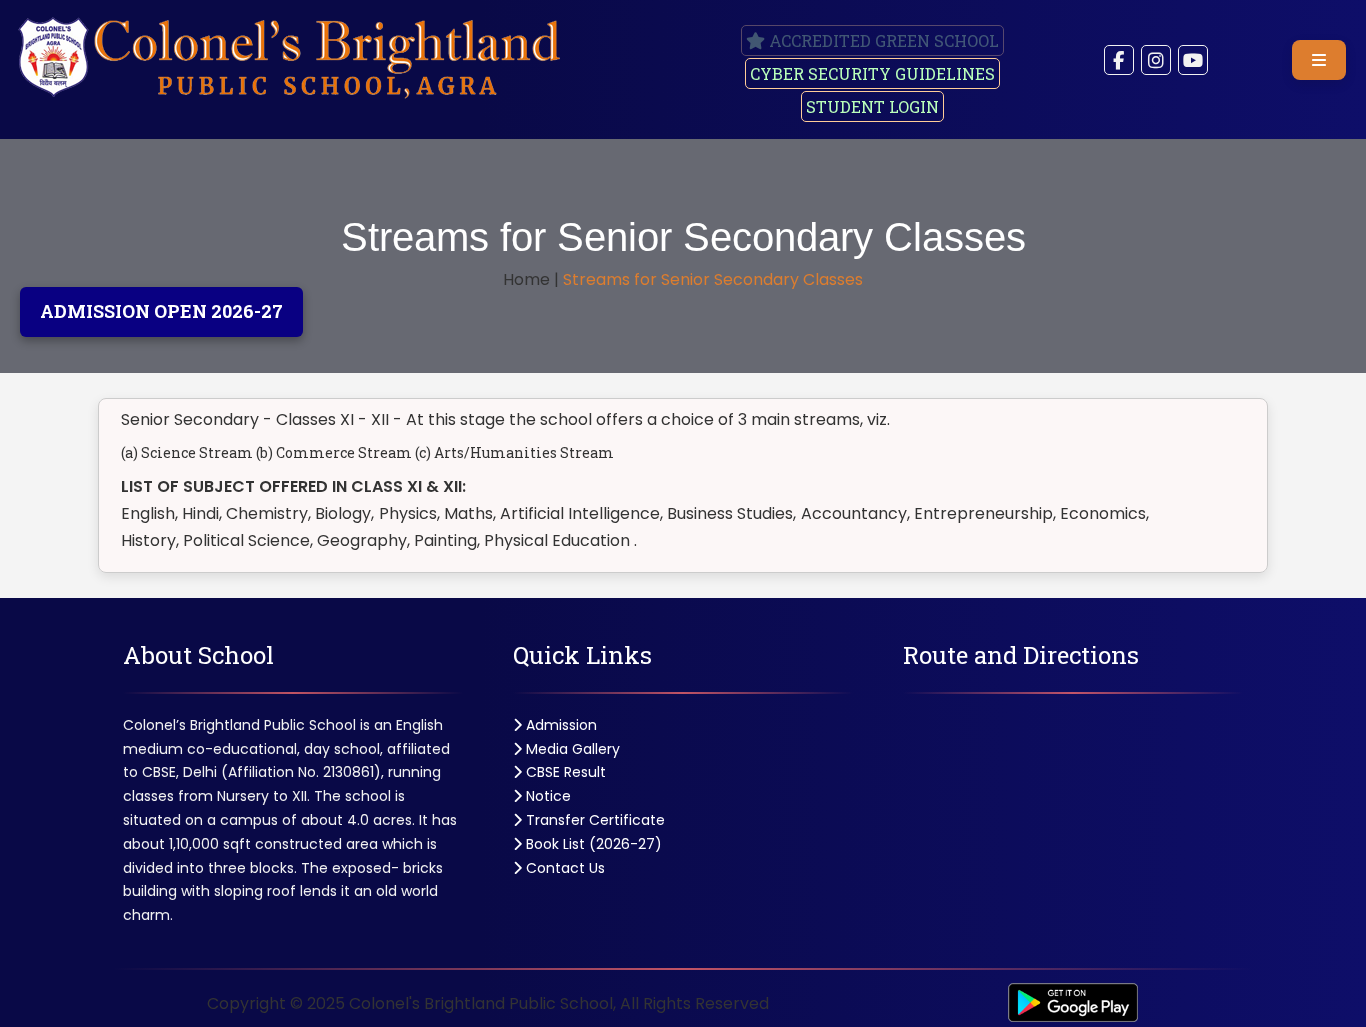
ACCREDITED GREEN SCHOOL (882, 40)
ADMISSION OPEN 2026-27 (161, 311)
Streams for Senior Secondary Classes (713, 279)
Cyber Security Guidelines (872, 73)
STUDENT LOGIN (872, 106)
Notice (546, 796)
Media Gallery (571, 749)
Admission (559, 725)
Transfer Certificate (593, 820)
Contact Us (563, 868)
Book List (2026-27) (592, 844)
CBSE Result (564, 772)
